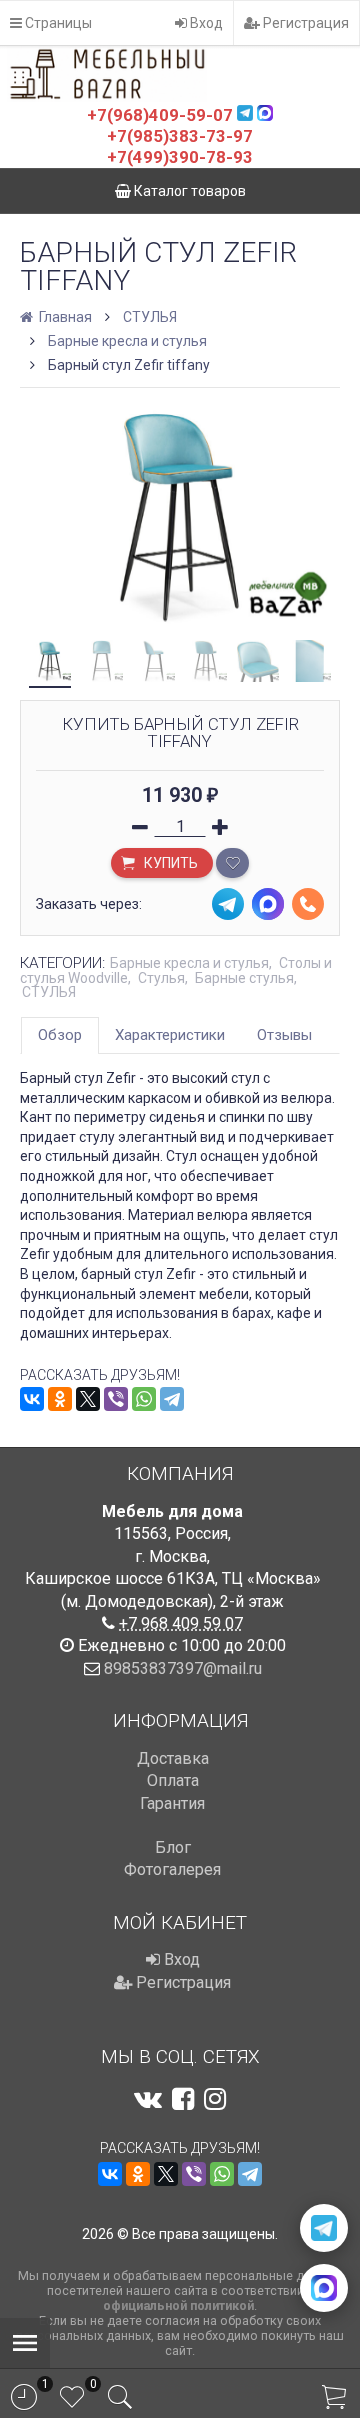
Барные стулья (244, 978)
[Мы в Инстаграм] (215, 2099)
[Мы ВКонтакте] (148, 2099)
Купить (169, 863)
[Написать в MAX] (324, 2288)
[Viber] (116, 1399)
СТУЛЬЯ (150, 317)
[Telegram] (172, 1399)
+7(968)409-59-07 (160, 115)
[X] (88, 1399)
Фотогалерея (172, 1869)
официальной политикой (178, 2305)
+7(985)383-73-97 (180, 136)
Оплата (173, 1780)
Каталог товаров (188, 191)
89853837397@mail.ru (183, 1668)
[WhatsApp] (144, 1399)
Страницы (57, 23)
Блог (173, 1847)
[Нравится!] (232, 863)
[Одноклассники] (60, 1399)
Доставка (173, 1758)
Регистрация (304, 23)
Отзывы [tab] (284, 1035)
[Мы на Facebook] (183, 2099)
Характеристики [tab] (170, 1035)
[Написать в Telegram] (324, 2228)
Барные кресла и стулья (127, 341)
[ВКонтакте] (32, 1399)
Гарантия (172, 1803)
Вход (205, 23)
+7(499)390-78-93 (180, 157)
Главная (64, 317)
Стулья (161, 978)
